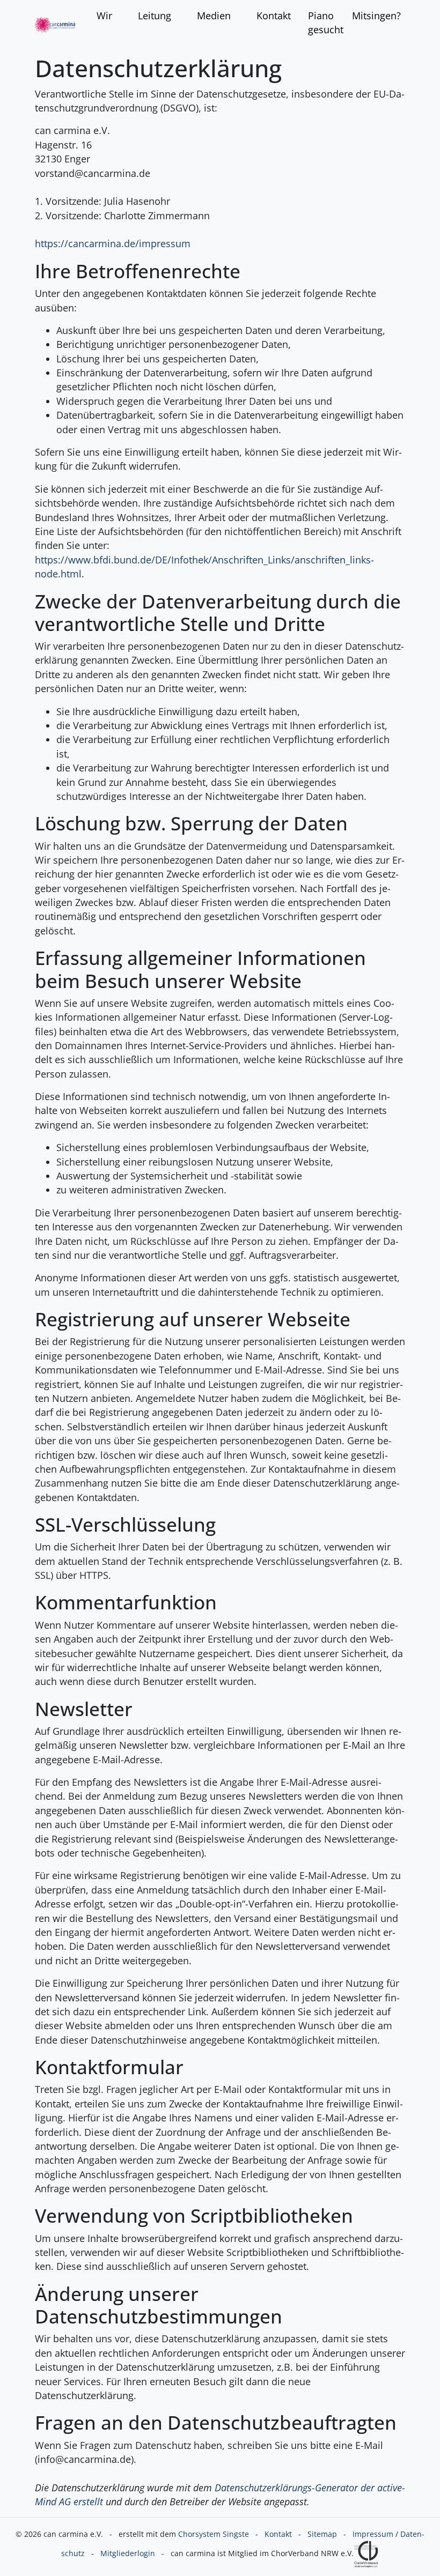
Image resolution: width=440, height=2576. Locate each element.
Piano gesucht (326, 23)
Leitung (155, 16)
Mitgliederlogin (128, 2553)
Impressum (373, 2534)
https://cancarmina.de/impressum (113, 243)
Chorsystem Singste (214, 2534)
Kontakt (274, 16)
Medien (214, 16)
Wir (104, 16)
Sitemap (322, 2534)
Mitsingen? (376, 16)
